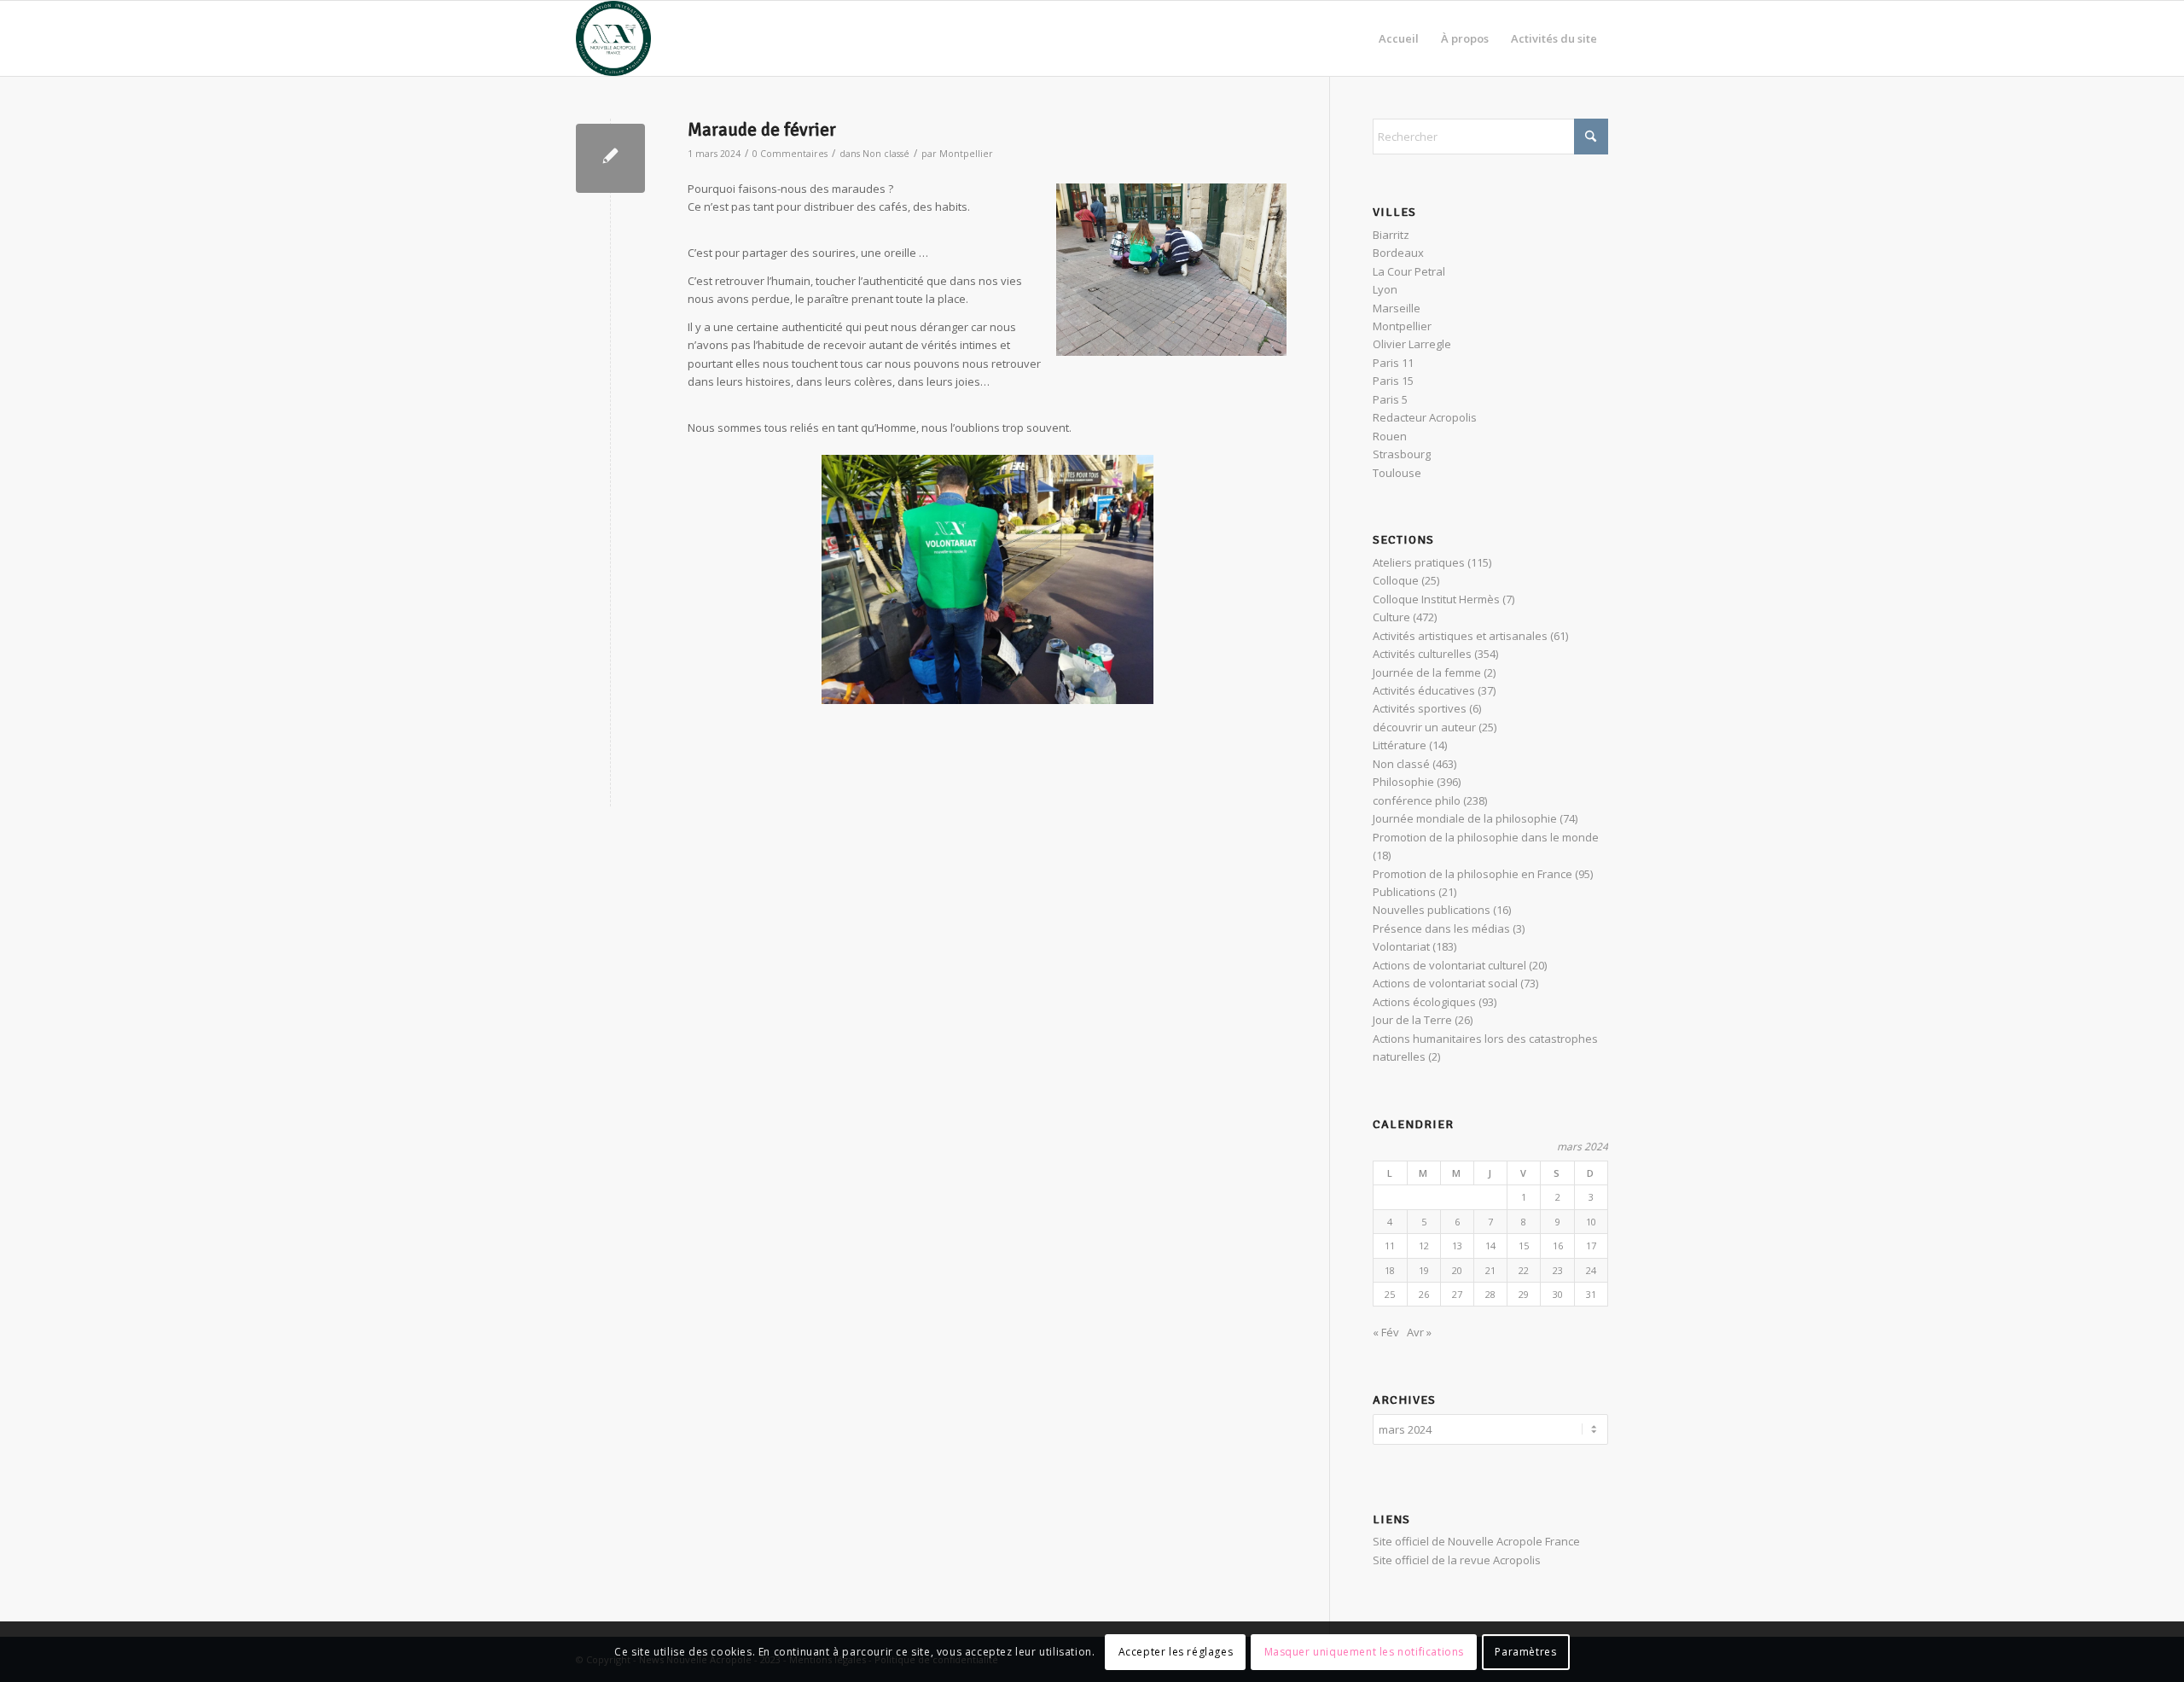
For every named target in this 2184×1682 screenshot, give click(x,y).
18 (1390, 1270)
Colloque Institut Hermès (1436, 599)
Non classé (886, 154)
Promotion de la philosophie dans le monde (1486, 837)
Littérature (1400, 745)
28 (1490, 1294)
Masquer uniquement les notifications (1365, 1652)
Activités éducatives (1424, 690)
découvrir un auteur (1424, 727)
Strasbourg (1402, 454)
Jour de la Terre (1412, 1020)
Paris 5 (1390, 399)
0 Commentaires (790, 154)
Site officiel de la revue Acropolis (1457, 1560)
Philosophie (1403, 782)
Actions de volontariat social (1445, 983)
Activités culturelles (1422, 654)
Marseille (1397, 308)
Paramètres (1525, 1652)
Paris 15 (1393, 381)
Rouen (1390, 436)
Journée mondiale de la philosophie (1465, 818)
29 (1524, 1294)
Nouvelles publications (1432, 910)
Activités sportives (1420, 708)
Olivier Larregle (1412, 344)
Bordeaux (1398, 253)
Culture (1391, 617)
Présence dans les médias (1441, 928)
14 (1490, 1245)
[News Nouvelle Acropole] (613, 38)
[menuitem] (1399, 38)
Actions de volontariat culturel (1449, 965)
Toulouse (1397, 473)
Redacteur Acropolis (1425, 417)
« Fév (1386, 1332)
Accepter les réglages (1176, 1652)
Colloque (1396, 580)
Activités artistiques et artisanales (1460, 636)
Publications (1404, 892)
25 (1390, 1294)
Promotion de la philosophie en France (1472, 874)
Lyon (1385, 289)
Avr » (1419, 1332)
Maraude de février (762, 130)
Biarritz (1391, 235)
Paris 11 (1393, 363)
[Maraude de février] (610, 158)
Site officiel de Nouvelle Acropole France (1476, 1541)
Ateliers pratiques (1419, 562)
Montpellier (966, 154)
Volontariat (1401, 946)
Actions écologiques (1424, 1002)
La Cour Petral (1409, 271)
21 (1490, 1270)
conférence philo (1417, 800)
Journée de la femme (1427, 672)
